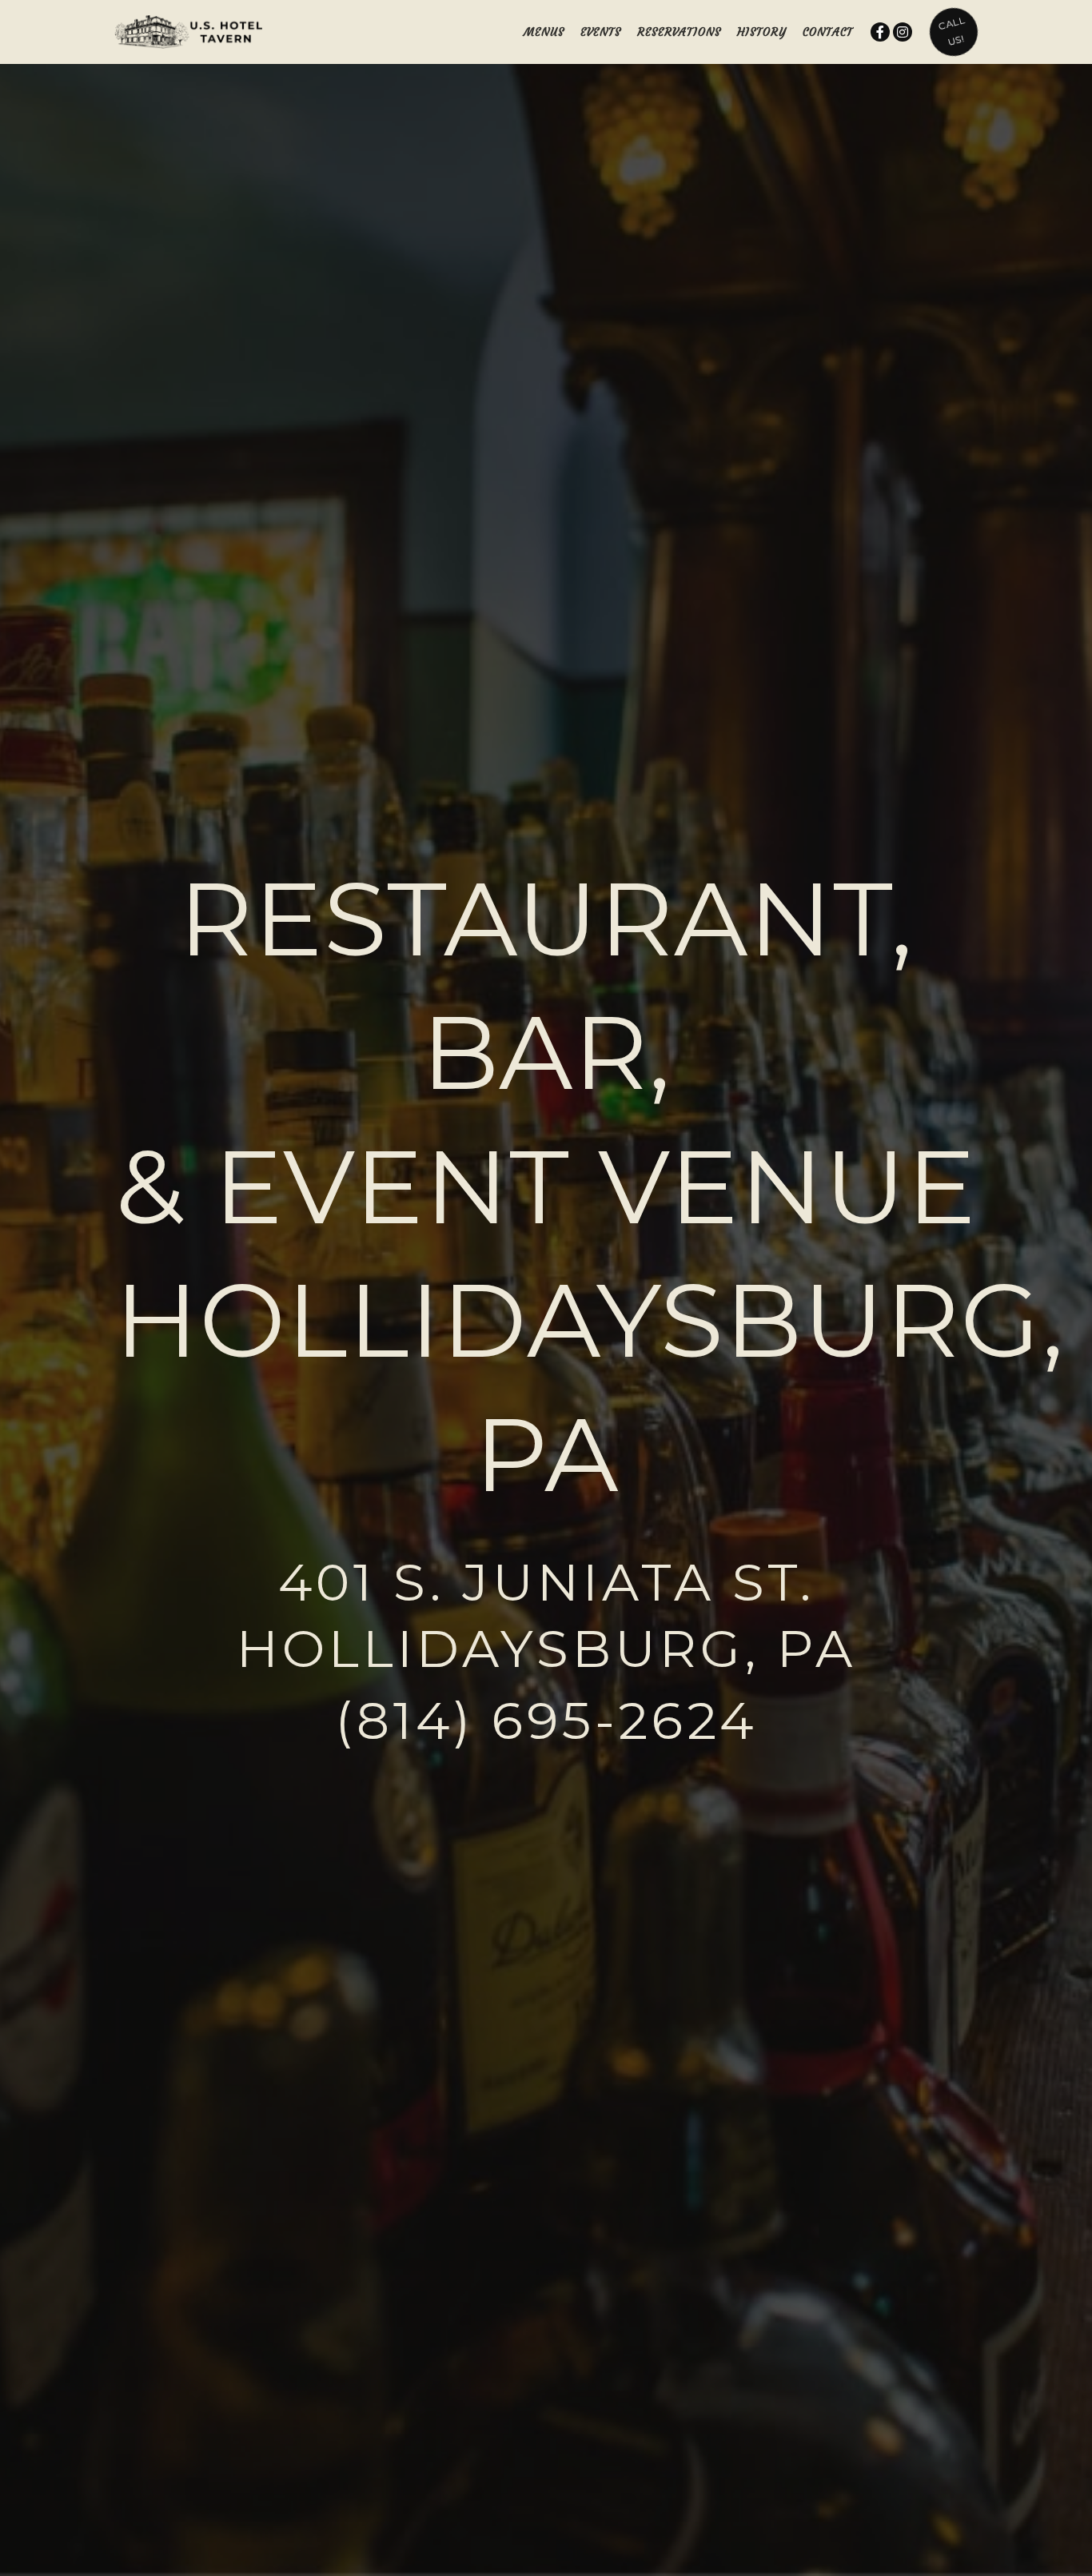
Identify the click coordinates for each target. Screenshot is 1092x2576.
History (762, 32)
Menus (544, 32)
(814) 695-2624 (546, 1721)
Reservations (679, 32)
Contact (828, 32)
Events (601, 32)
